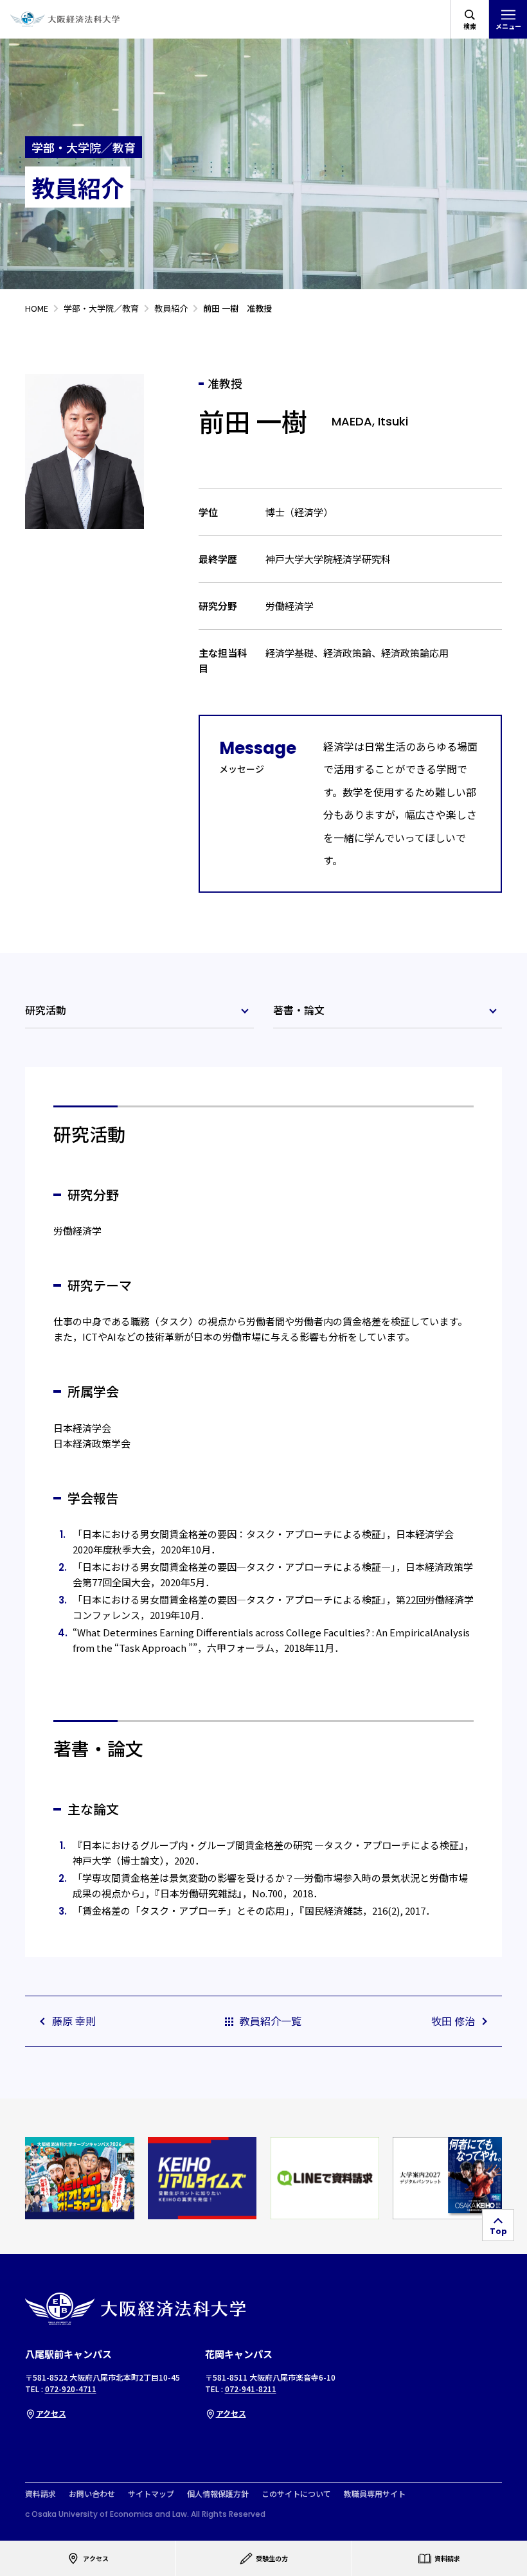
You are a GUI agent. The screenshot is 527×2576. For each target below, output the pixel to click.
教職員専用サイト (375, 2494)
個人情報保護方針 (218, 2494)
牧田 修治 (453, 2021)
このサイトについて (296, 2494)
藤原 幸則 (74, 2021)
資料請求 (40, 2494)
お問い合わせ (92, 2494)
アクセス (51, 2413)
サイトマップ (151, 2494)
